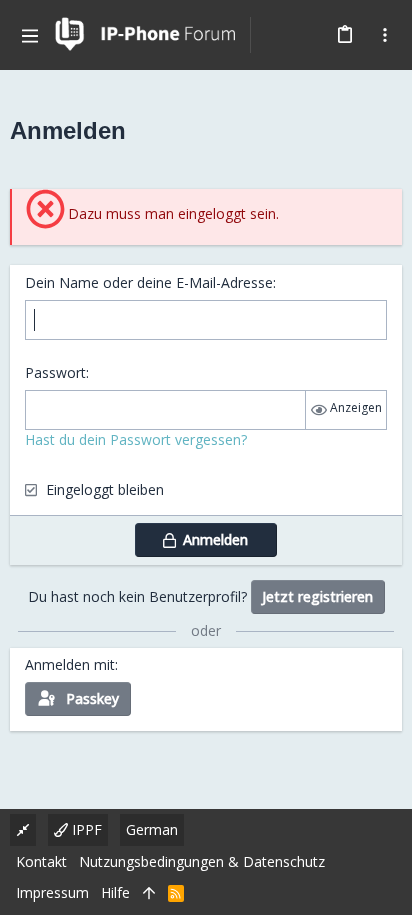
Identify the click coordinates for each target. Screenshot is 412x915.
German (152, 829)
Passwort (55, 372)
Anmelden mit (70, 664)
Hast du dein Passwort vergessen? (136, 439)
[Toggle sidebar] (385, 35)
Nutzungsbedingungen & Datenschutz (202, 861)
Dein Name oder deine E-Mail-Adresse (149, 282)
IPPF (85, 829)
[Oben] (149, 893)
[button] (30, 35)
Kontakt (41, 861)
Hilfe (115, 892)
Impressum (52, 892)
